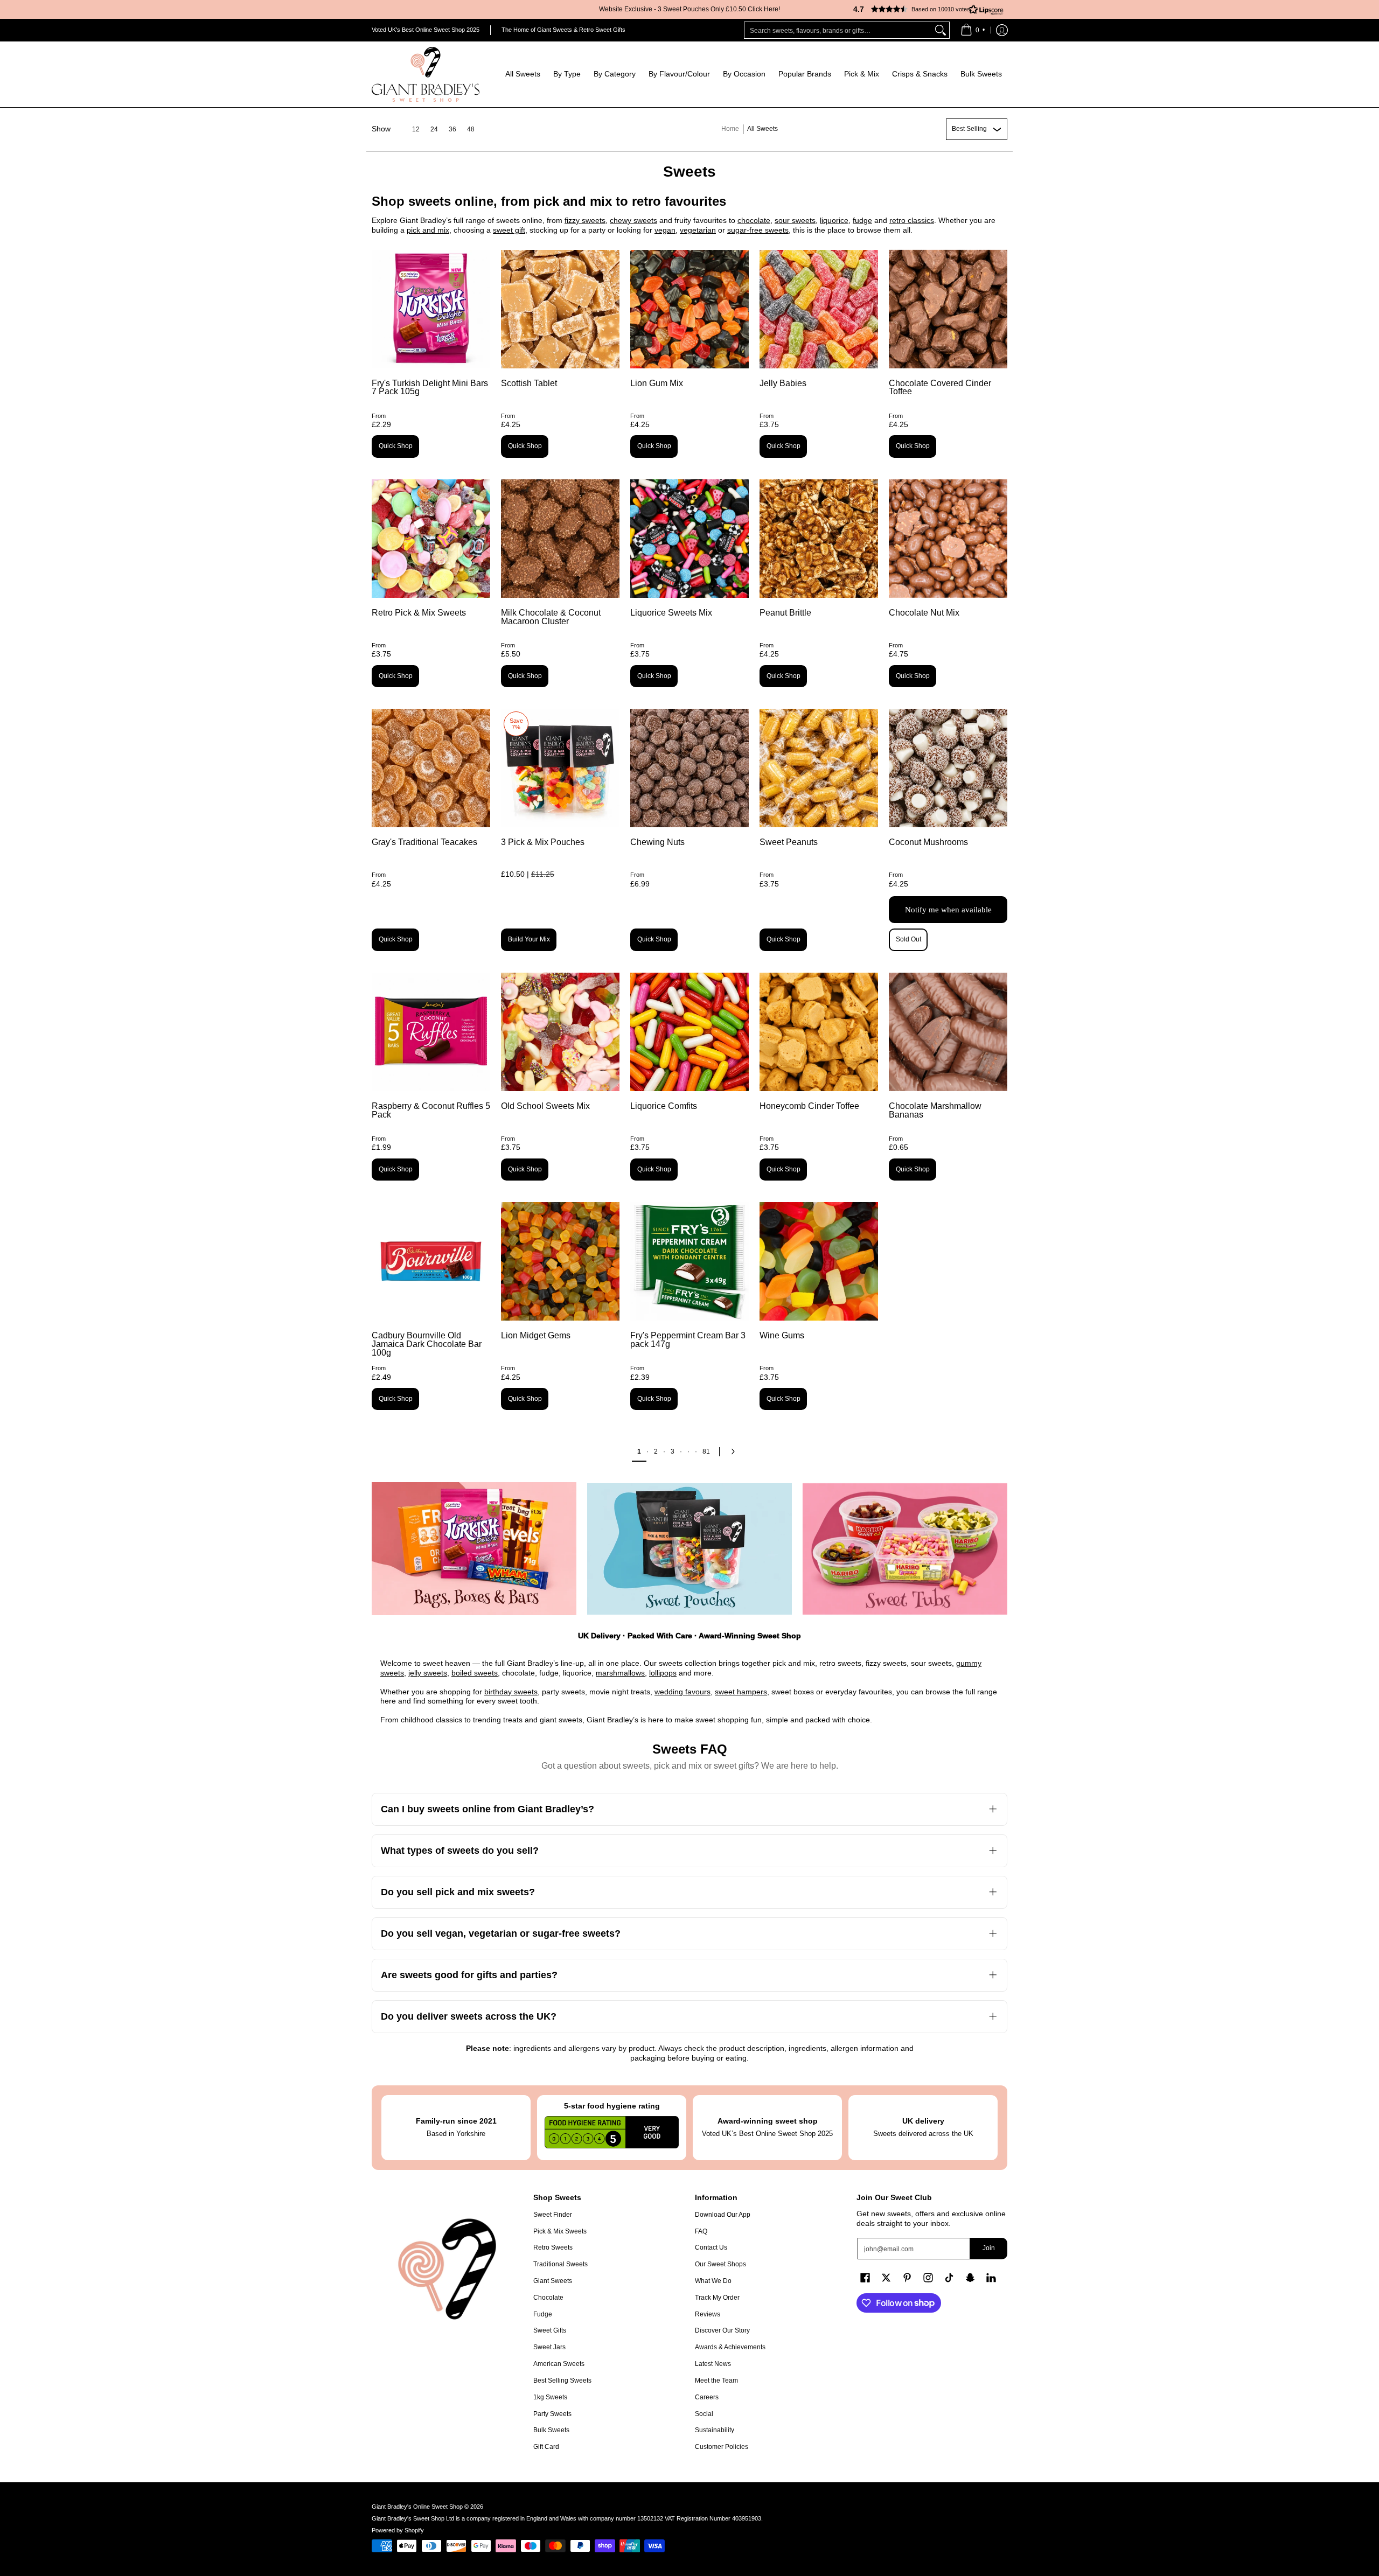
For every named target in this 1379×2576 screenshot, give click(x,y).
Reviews (708, 2314)
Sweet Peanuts (789, 842)
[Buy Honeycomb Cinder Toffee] (819, 1032)
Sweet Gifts (550, 2330)
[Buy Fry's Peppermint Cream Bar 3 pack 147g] (689, 1261)
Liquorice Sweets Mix (671, 613)
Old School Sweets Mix (545, 1106)
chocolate (754, 220)
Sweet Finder (553, 2215)
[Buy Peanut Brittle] (819, 539)
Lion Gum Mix (657, 383)
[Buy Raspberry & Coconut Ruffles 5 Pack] (431, 1032)
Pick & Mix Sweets (560, 2231)
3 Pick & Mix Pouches (543, 842)
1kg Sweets (550, 2397)
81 (706, 1451)
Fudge (543, 2314)
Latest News (713, 2364)
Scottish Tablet (529, 383)
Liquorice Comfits (664, 1106)
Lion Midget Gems (536, 1335)
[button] (924, 9)
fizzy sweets (585, 220)
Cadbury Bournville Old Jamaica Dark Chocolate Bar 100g (427, 1344)
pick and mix (428, 230)
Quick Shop (396, 446)
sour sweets (795, 220)
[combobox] (838, 30)
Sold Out (908, 939)
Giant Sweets (553, 2281)
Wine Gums (782, 1335)
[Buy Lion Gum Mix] (689, 309)
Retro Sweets (553, 2247)
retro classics (912, 220)
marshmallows (620, 1673)
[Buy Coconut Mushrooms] (948, 768)
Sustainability (715, 2430)
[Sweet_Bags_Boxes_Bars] (474, 1549)
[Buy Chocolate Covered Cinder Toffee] (948, 309)
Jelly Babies (783, 383)
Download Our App (723, 2215)
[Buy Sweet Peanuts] (819, 768)
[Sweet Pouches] (689, 1549)
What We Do (713, 2281)
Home (730, 129)
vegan (665, 230)
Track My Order (717, 2298)
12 (416, 129)
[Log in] (1002, 30)
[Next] (736, 1451)
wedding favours (682, 1692)
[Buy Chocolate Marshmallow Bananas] (948, 1032)
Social (704, 2414)
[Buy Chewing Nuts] (689, 768)
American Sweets (559, 2364)
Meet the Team (716, 2380)
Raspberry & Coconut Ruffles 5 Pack (431, 1110)
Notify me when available (948, 910)
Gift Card (546, 2447)
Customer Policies (722, 2447)
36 (452, 129)
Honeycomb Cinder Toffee (809, 1106)
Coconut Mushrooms (928, 842)
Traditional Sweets (560, 2264)
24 (434, 129)
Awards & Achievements (730, 2347)
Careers (707, 2397)
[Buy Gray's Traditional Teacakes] (431, 768)
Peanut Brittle (785, 613)
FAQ (701, 2231)
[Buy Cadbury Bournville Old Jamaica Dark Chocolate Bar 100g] (431, 1261)
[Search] (941, 30)
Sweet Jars (549, 2347)
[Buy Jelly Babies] (819, 309)
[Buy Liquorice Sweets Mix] (689, 539)
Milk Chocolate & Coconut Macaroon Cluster (551, 617)
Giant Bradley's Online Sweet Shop (417, 2507)
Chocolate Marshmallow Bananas (935, 1110)
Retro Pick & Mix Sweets (419, 613)
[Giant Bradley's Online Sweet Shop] (426, 74)
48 (471, 129)
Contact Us (711, 2247)
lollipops (663, 1673)
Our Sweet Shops (720, 2264)
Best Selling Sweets (562, 2380)
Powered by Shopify (398, 2530)
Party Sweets (552, 2414)
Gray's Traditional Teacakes (424, 842)
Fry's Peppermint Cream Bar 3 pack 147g (688, 1340)
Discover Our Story (722, 2330)
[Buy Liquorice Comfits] (689, 1032)
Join (989, 2248)
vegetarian (698, 230)
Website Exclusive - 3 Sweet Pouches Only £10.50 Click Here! (689, 9)
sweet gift (509, 230)
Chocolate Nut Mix (924, 613)
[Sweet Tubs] (905, 1549)
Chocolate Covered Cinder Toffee (940, 388)
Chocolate (548, 2298)
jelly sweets (428, 1673)
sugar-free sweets (758, 230)
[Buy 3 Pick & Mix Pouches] (560, 768)
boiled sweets (475, 1673)
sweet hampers (741, 1692)
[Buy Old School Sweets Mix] (560, 1032)
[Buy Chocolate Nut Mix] (948, 539)
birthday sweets (511, 1692)
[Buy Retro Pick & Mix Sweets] (431, 539)
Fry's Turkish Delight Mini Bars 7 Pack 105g (430, 388)
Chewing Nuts (657, 842)
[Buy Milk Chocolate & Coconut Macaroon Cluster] (560, 539)
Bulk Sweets (551, 2430)
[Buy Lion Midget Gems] (560, 1261)
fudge (862, 220)
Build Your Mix (529, 939)
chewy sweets (633, 220)
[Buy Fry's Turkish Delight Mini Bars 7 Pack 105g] (431, 309)
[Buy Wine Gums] (819, 1261)
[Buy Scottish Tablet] (560, 309)
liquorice (834, 220)
